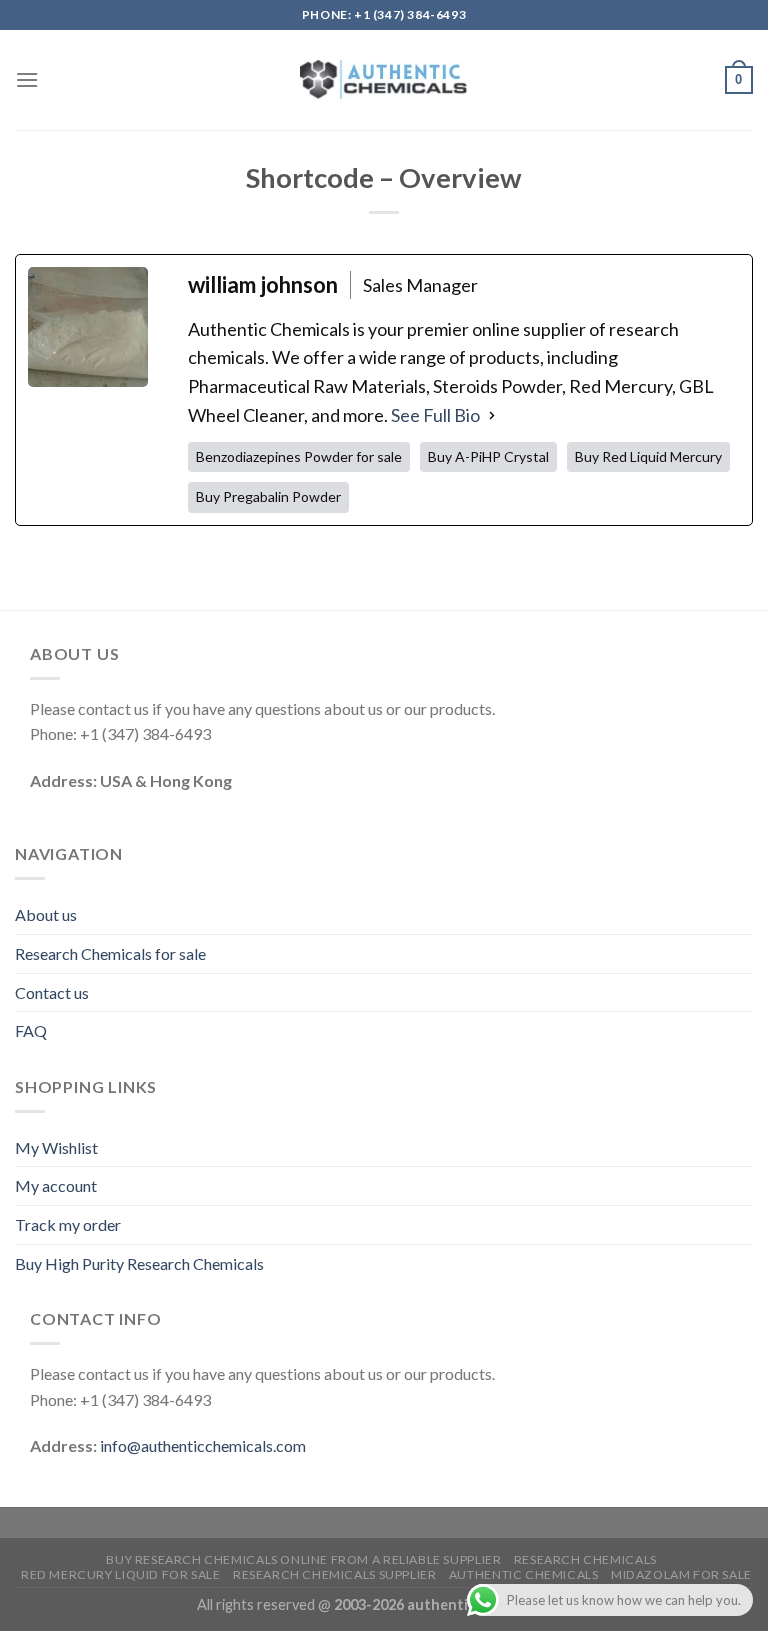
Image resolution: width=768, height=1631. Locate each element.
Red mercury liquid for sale (121, 1574)
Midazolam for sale (681, 1574)
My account (56, 1185)
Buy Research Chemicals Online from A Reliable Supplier (303, 1559)
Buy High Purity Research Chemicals (139, 1263)
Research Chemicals (585, 1559)
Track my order (68, 1224)
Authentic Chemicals (524, 1574)
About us (46, 914)
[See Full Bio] (492, 415)
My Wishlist (56, 1147)
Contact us (52, 992)
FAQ (31, 1030)
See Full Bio (435, 415)
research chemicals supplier (335, 1574)
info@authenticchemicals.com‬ (203, 1445)
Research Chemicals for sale (110, 953)
